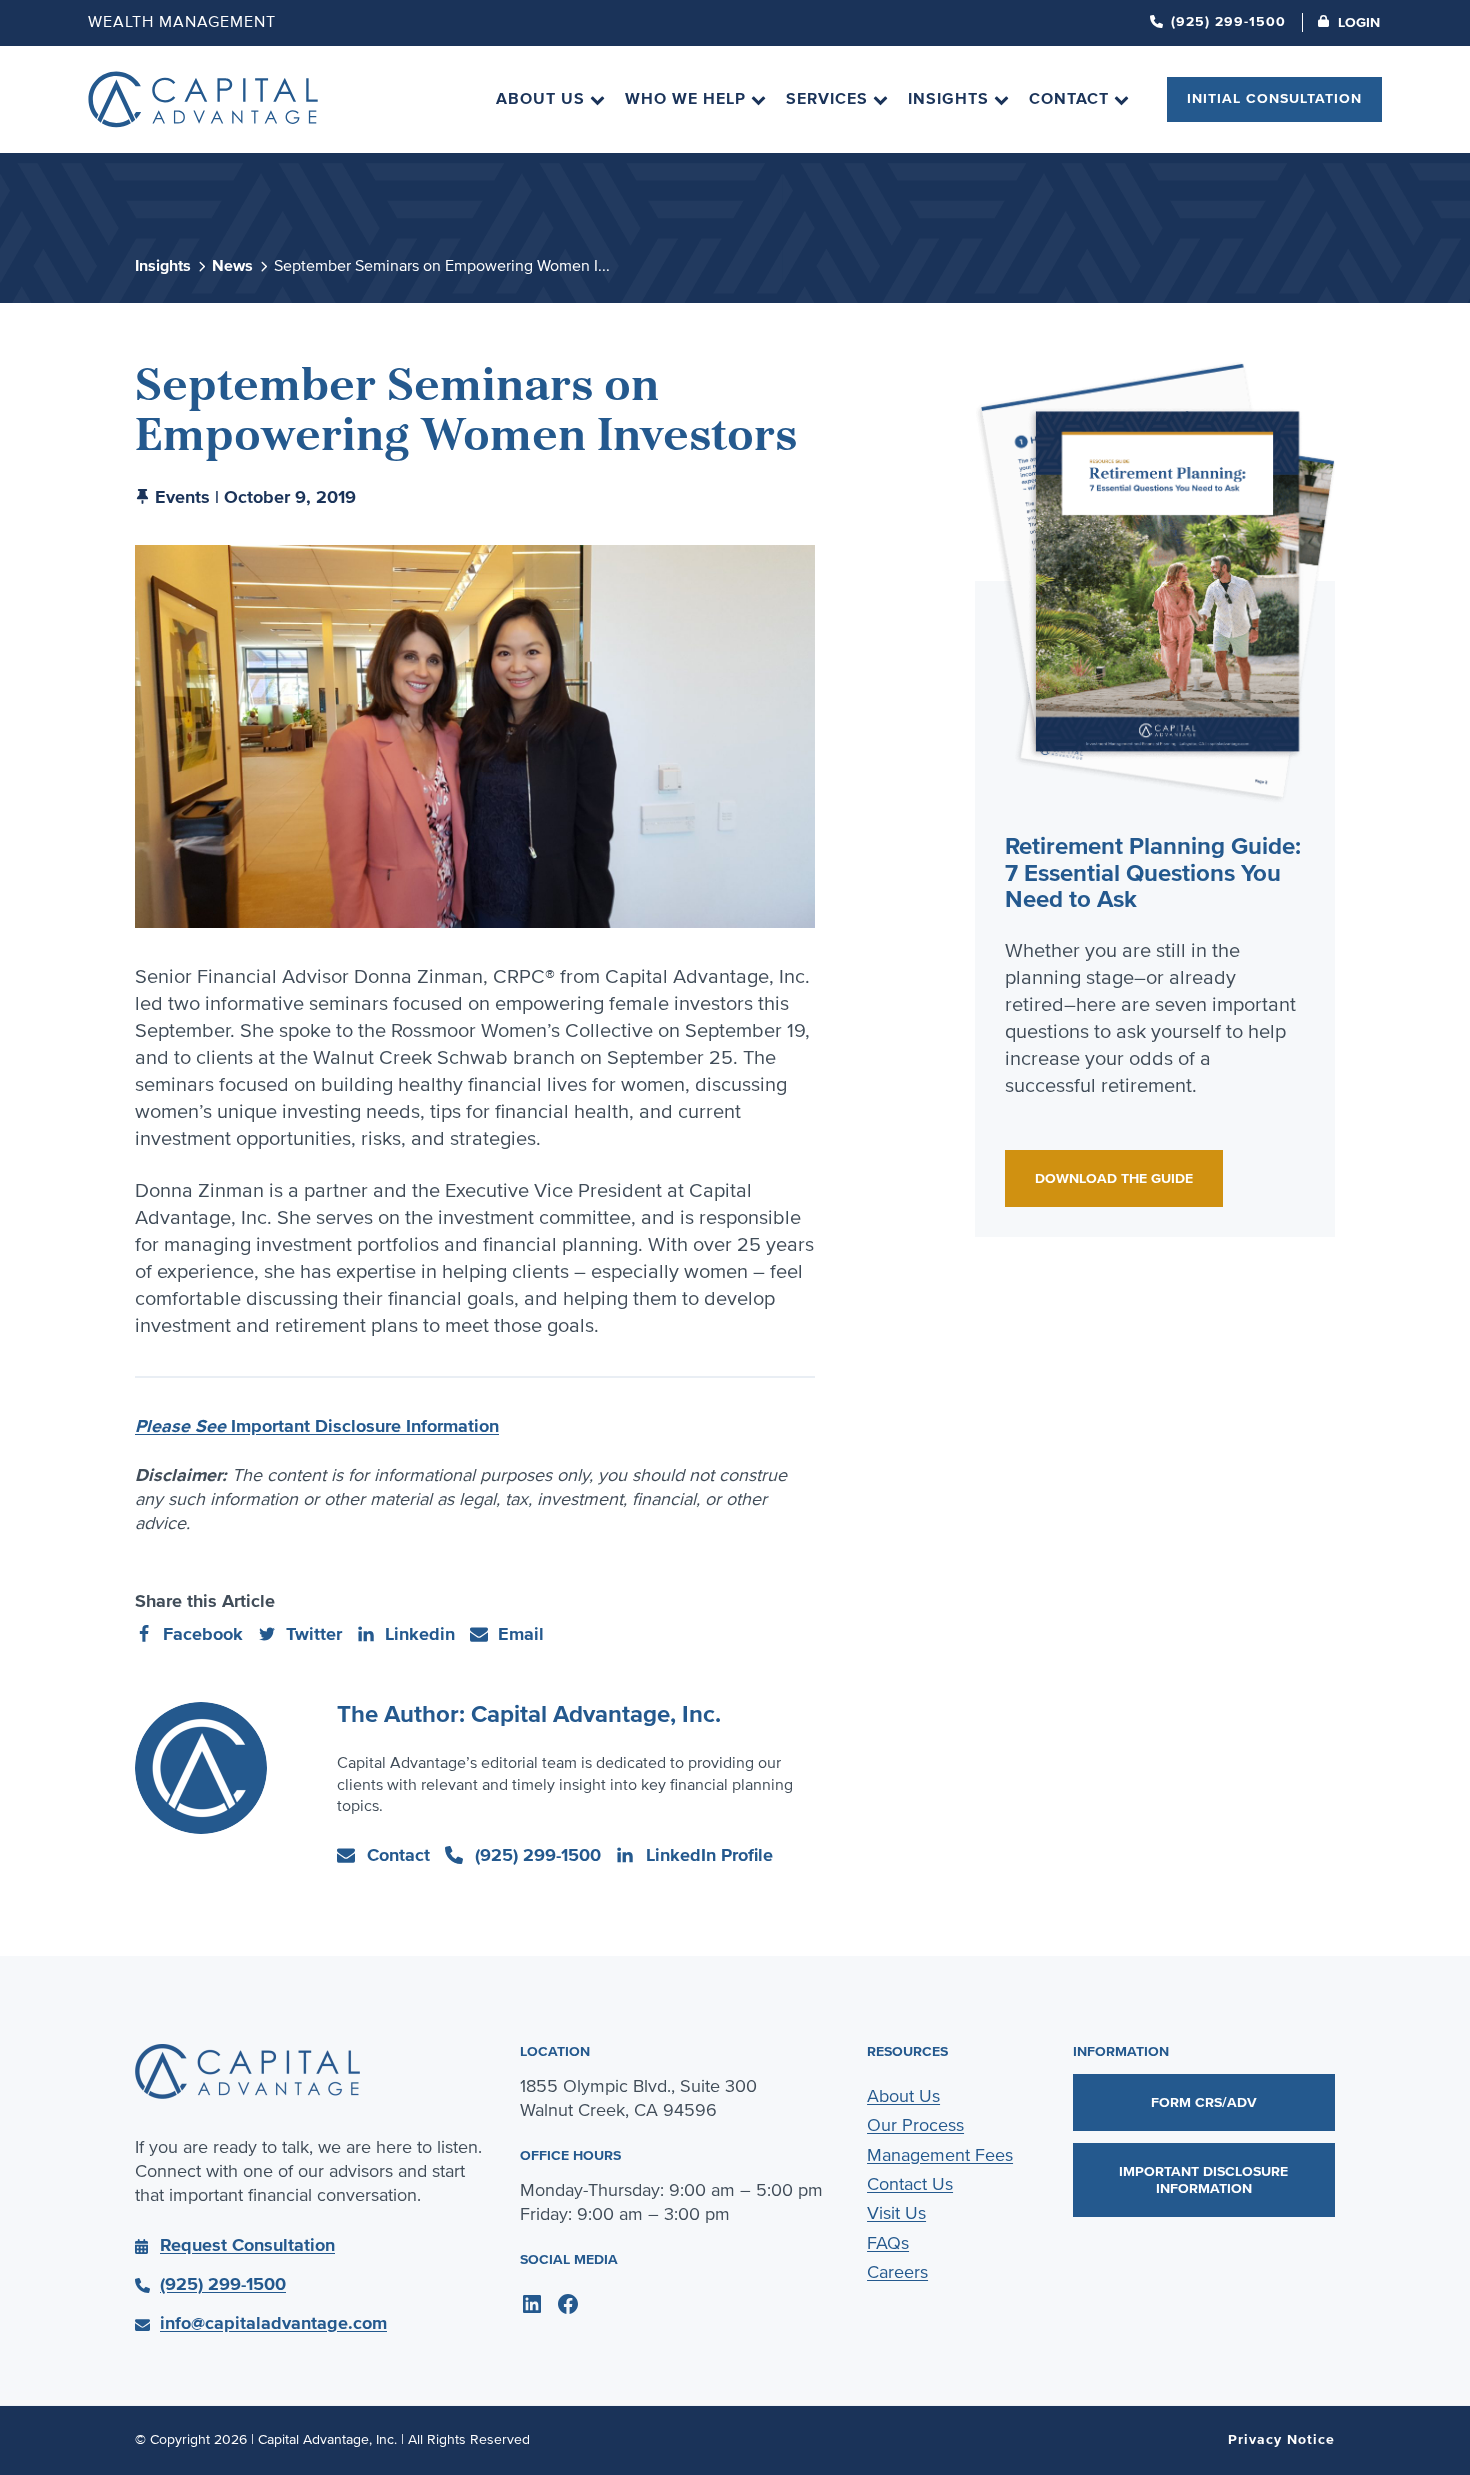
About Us (903, 2096)
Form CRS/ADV (1204, 2102)
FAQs (888, 2243)
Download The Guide (1114, 1178)
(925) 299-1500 (1228, 21)
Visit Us (896, 2213)
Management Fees (940, 2155)
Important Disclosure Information (317, 1426)
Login (1359, 22)
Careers (897, 2272)
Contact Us (910, 2184)
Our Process (915, 2125)
